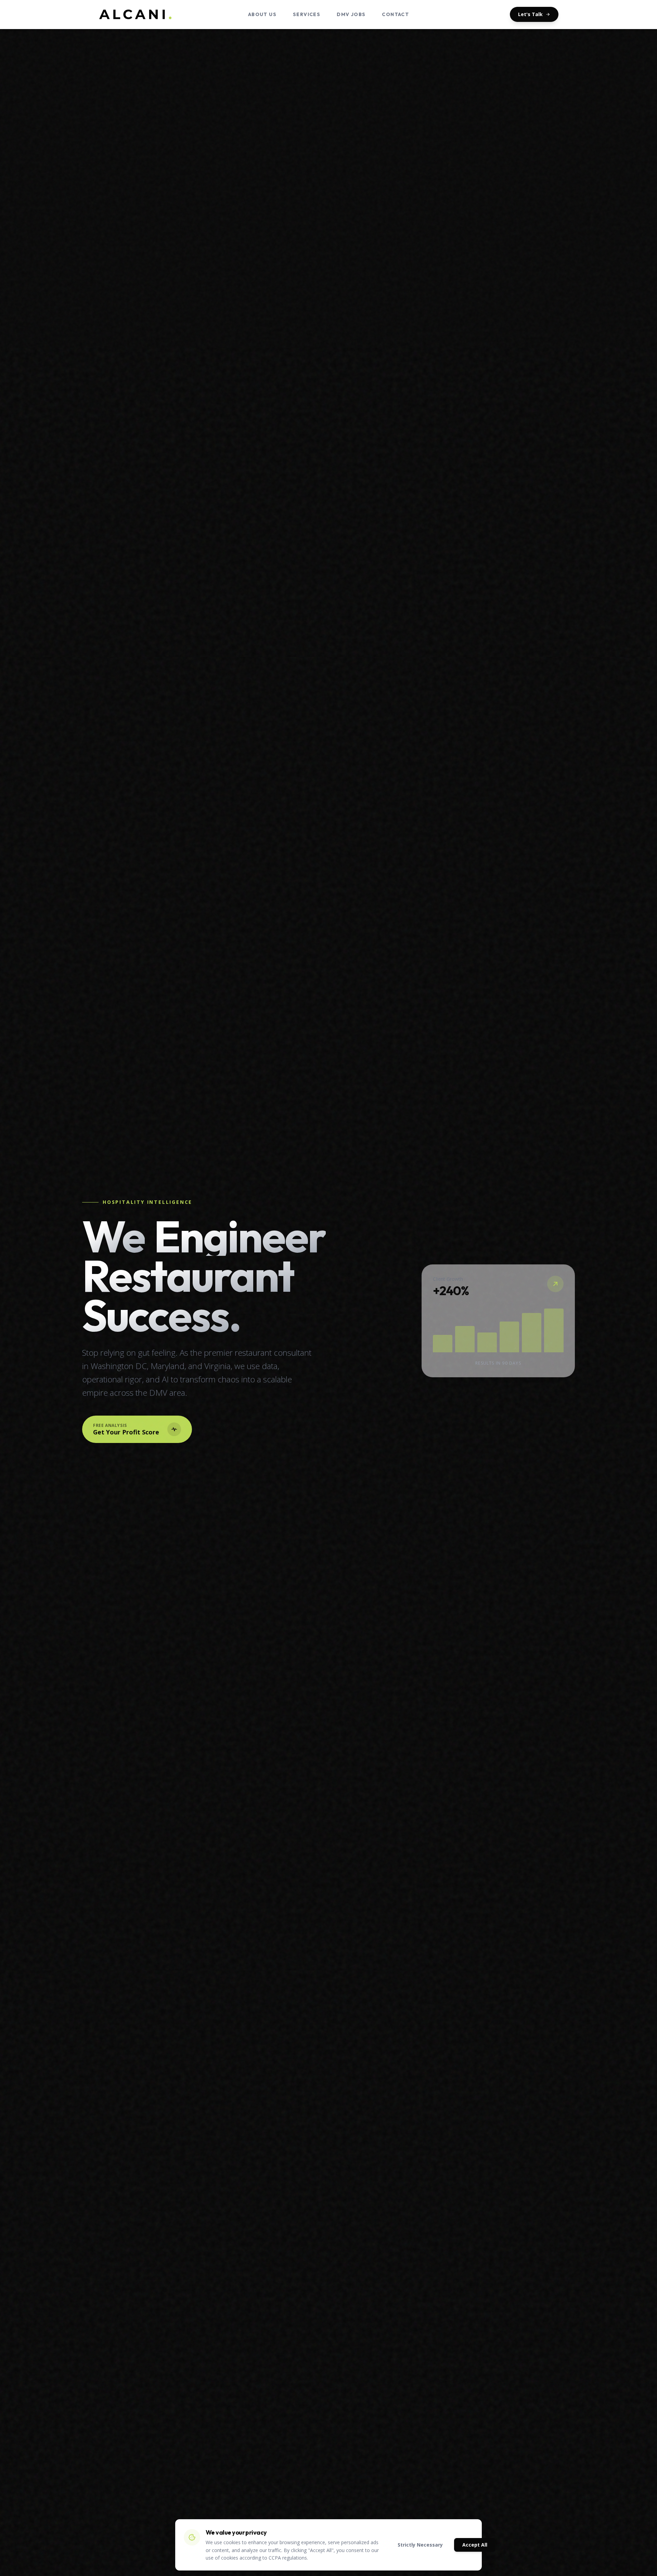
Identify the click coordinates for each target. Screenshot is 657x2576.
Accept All (475, 2545)
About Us (262, 14)
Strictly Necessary (420, 2545)
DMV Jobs (351, 14)
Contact (395, 14)
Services (307, 14)
